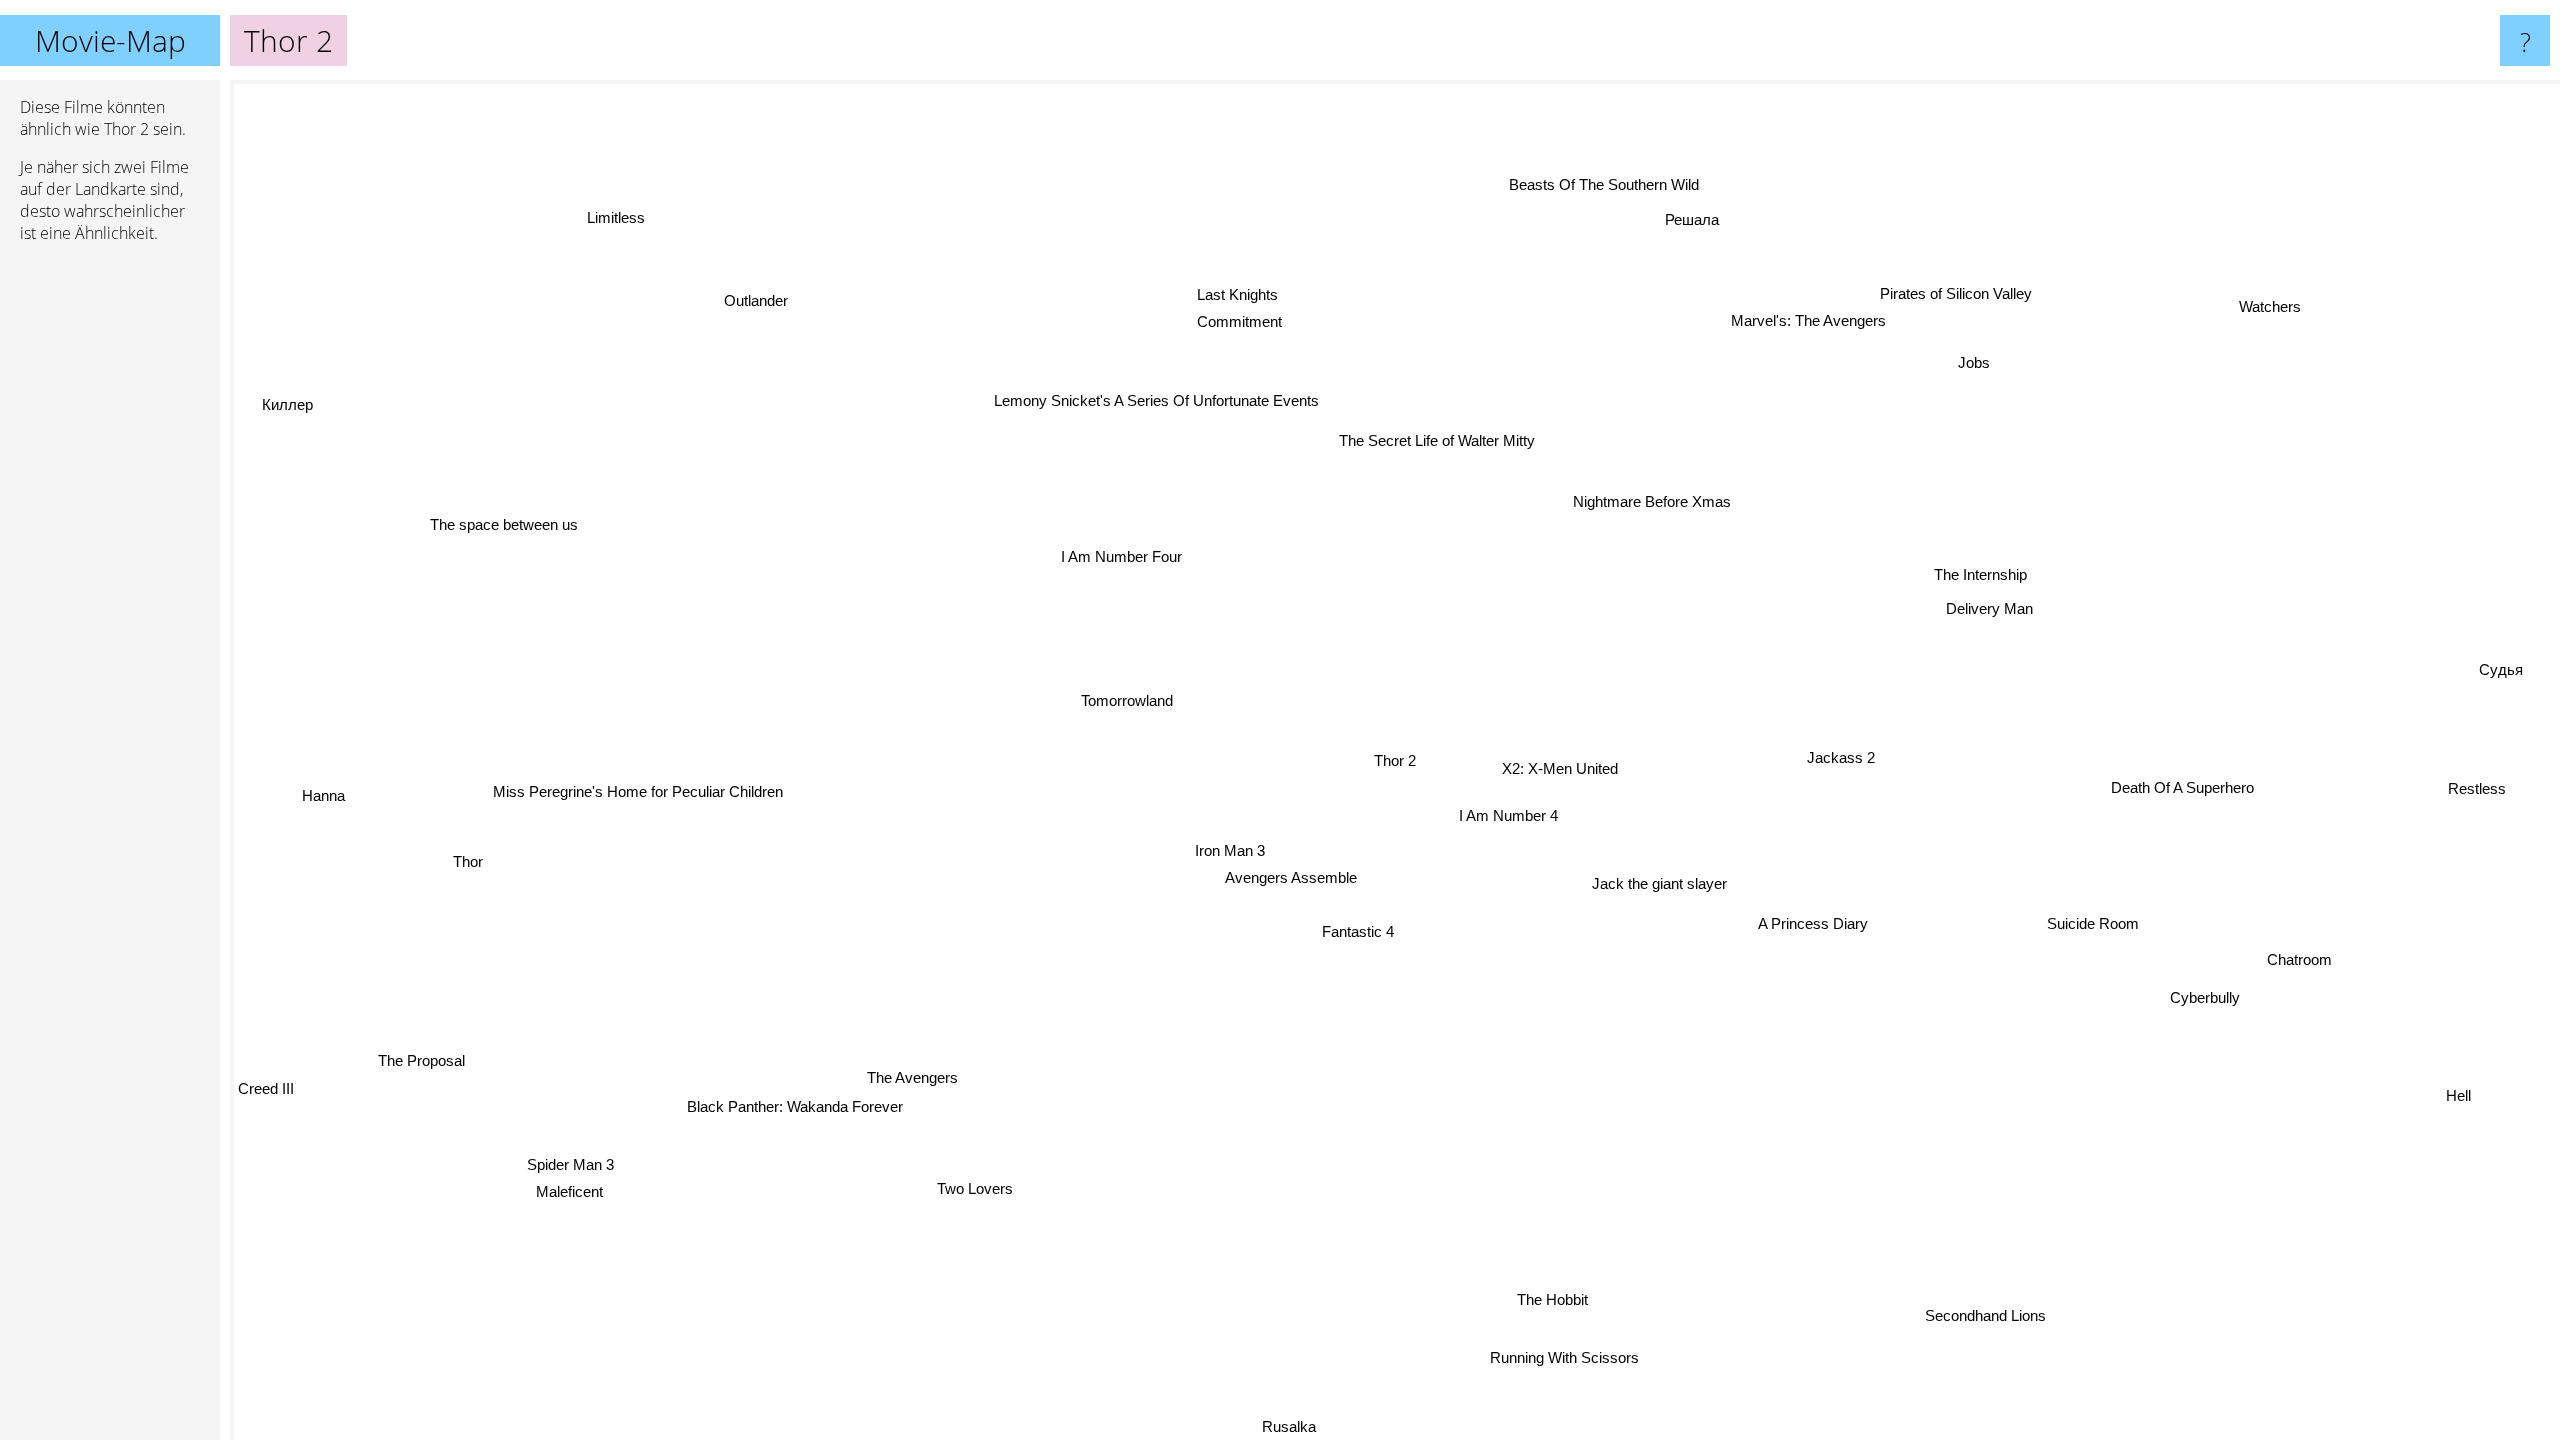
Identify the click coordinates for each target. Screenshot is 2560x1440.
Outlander (758, 298)
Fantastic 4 (1357, 930)
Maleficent (562, 1192)
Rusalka (1269, 1426)
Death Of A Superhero (2183, 786)
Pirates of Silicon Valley (1946, 286)
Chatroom (2300, 958)
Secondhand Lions (2005, 1306)
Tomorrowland (1127, 697)
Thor (467, 861)
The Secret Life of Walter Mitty (1440, 440)
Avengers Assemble (1291, 876)
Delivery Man (1990, 606)
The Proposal (436, 1076)
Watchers (2272, 309)
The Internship (1981, 573)
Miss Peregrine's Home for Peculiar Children (636, 788)
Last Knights (1224, 295)
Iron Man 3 (1228, 850)
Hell (2456, 1096)
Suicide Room (2094, 922)
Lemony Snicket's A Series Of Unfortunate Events (1160, 398)
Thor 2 (1395, 760)
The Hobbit (1537, 1301)
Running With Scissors (1552, 1358)
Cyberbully (2206, 995)
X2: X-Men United (1560, 768)
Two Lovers (971, 1187)
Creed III (268, 1097)
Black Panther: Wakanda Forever (797, 1107)
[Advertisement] (110, 565)
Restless (2477, 787)
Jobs (1973, 360)
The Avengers (911, 1076)
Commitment (1223, 322)
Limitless (608, 221)
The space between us (507, 520)
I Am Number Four (1121, 555)
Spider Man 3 (580, 1166)
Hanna (322, 806)
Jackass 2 (1841, 755)
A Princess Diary (1813, 924)
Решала (1727, 225)
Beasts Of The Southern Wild (1602, 184)
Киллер (300, 392)
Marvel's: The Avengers (1789, 313)
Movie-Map (110, 40)
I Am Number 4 (1508, 815)
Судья (2508, 689)
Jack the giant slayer (1659, 883)
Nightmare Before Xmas (1654, 501)
